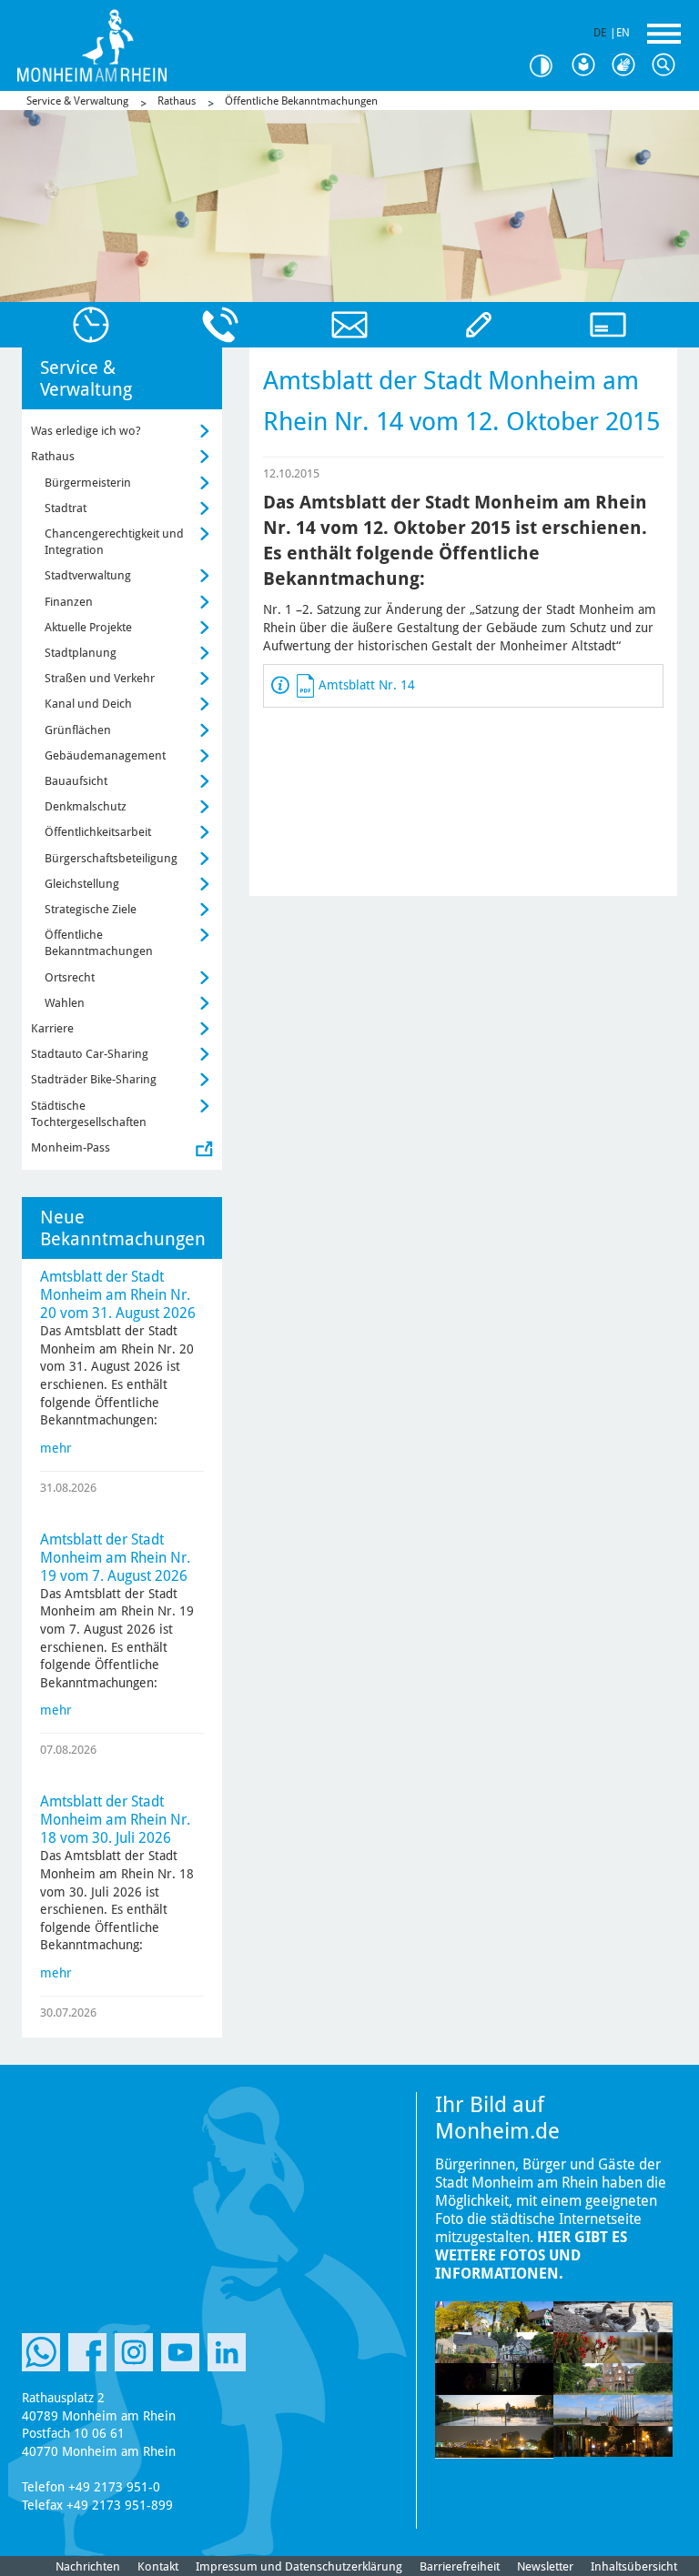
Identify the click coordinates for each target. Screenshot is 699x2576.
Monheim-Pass (71, 1147)
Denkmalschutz (86, 806)
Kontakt (158, 2566)
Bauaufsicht (76, 781)
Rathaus (177, 101)
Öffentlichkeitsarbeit (98, 832)
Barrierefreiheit (460, 2566)
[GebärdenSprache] (628, 65)
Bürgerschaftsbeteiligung (111, 858)
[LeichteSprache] (588, 65)
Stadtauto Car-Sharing (90, 1054)
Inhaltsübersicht (634, 2566)
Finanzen (69, 602)
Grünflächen (78, 730)
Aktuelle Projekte (88, 627)
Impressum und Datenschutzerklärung (299, 2566)
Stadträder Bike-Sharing (94, 1079)
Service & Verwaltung (77, 101)
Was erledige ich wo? (86, 431)
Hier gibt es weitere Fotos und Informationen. (531, 2255)
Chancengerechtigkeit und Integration (114, 542)
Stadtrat (66, 508)
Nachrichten (88, 2566)
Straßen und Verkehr (100, 678)
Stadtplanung (81, 653)
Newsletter (545, 2566)
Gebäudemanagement (105, 755)
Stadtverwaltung (88, 575)
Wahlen (65, 1003)
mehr (56, 1448)
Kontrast (548, 66)
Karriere (52, 1028)
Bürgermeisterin (88, 483)
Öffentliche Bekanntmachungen (301, 101)
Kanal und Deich (88, 704)
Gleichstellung (82, 884)
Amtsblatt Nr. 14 (367, 685)
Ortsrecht (70, 977)
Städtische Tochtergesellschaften (89, 1114)
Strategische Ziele (91, 909)
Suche (668, 65)
